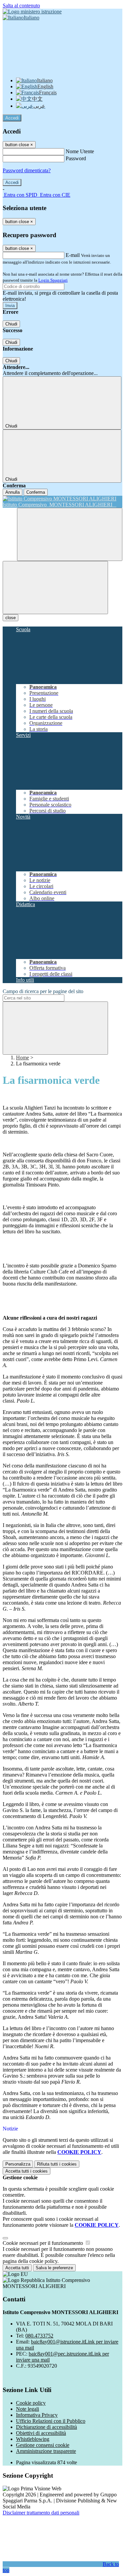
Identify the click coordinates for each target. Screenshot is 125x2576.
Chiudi (11, 324)
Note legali (27, 2409)
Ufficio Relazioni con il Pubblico (51, 2421)
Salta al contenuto (21, 6)
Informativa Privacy (37, 2415)
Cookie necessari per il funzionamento (43, 2243)
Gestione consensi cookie (43, 2445)
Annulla (12, 492)
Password (76, 158)
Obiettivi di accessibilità (41, 2433)
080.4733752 (39, 2336)
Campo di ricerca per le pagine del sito (43, 991)
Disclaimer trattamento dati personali (41, 2513)
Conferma (36, 492)
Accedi (12, 118)
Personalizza (18, 2164)
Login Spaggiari (53, 280)
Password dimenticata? (27, 170)
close (10, 618)
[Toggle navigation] (55, 588)
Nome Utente (80, 151)
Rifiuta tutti (57, 2164)
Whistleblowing (33, 2439)
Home (22, 1058)
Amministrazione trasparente (46, 2451)
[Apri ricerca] (70, 534)
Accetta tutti (26, 2171)
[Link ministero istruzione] (32, 12)
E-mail (73, 255)
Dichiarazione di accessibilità (46, 2427)
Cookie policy (31, 2403)
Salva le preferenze (54, 2268)
